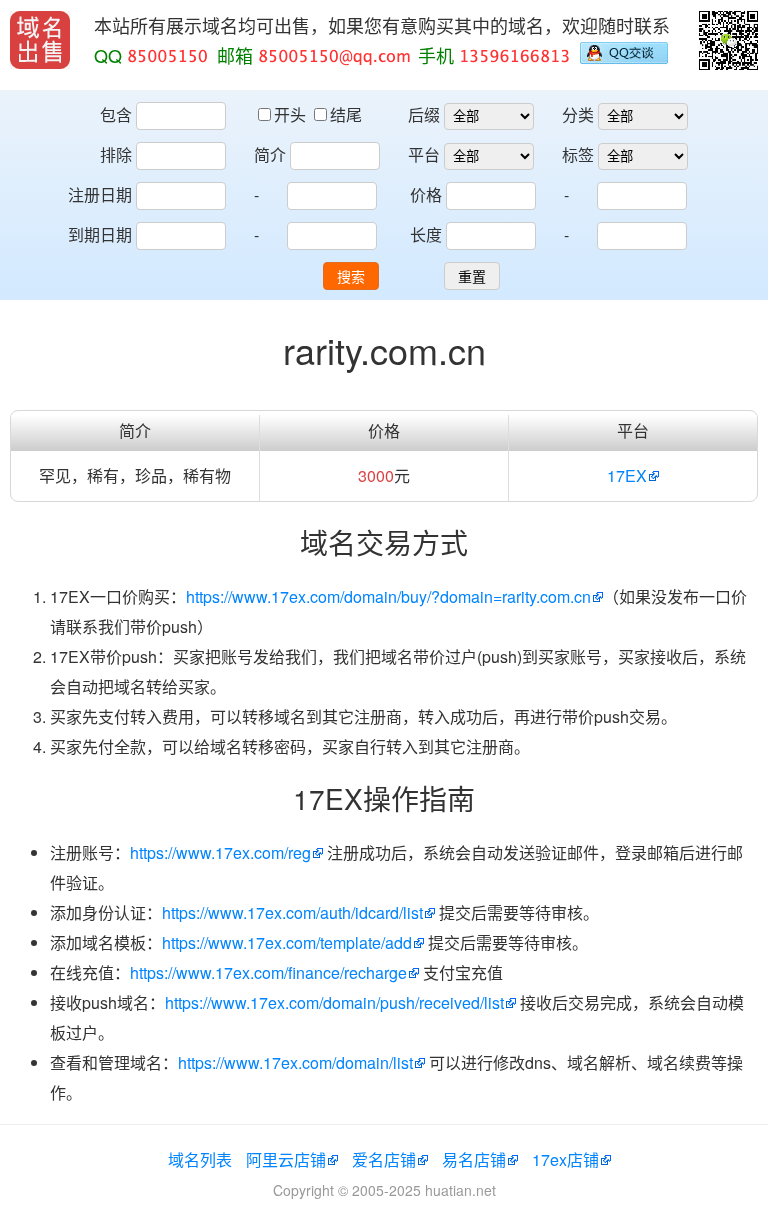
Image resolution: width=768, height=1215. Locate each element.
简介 (270, 154)
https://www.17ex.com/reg (220, 852)
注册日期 (100, 194)
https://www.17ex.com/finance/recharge (268, 972)
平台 (424, 154)
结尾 (346, 114)
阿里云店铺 (286, 1159)
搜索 (351, 277)
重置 (472, 277)
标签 (578, 154)
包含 (116, 114)
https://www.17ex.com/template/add (287, 942)
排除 (116, 154)
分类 (578, 114)
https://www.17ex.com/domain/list (295, 1062)
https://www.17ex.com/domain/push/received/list (334, 1002)
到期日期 (100, 234)
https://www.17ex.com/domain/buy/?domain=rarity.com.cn (388, 596)
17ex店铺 (565, 1159)
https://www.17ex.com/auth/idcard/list (292, 912)
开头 (292, 114)
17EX (627, 475)
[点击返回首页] (40, 40)
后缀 (424, 114)
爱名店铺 (384, 1159)
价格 (426, 194)
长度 (426, 234)
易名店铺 (474, 1159)
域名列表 (200, 1159)
